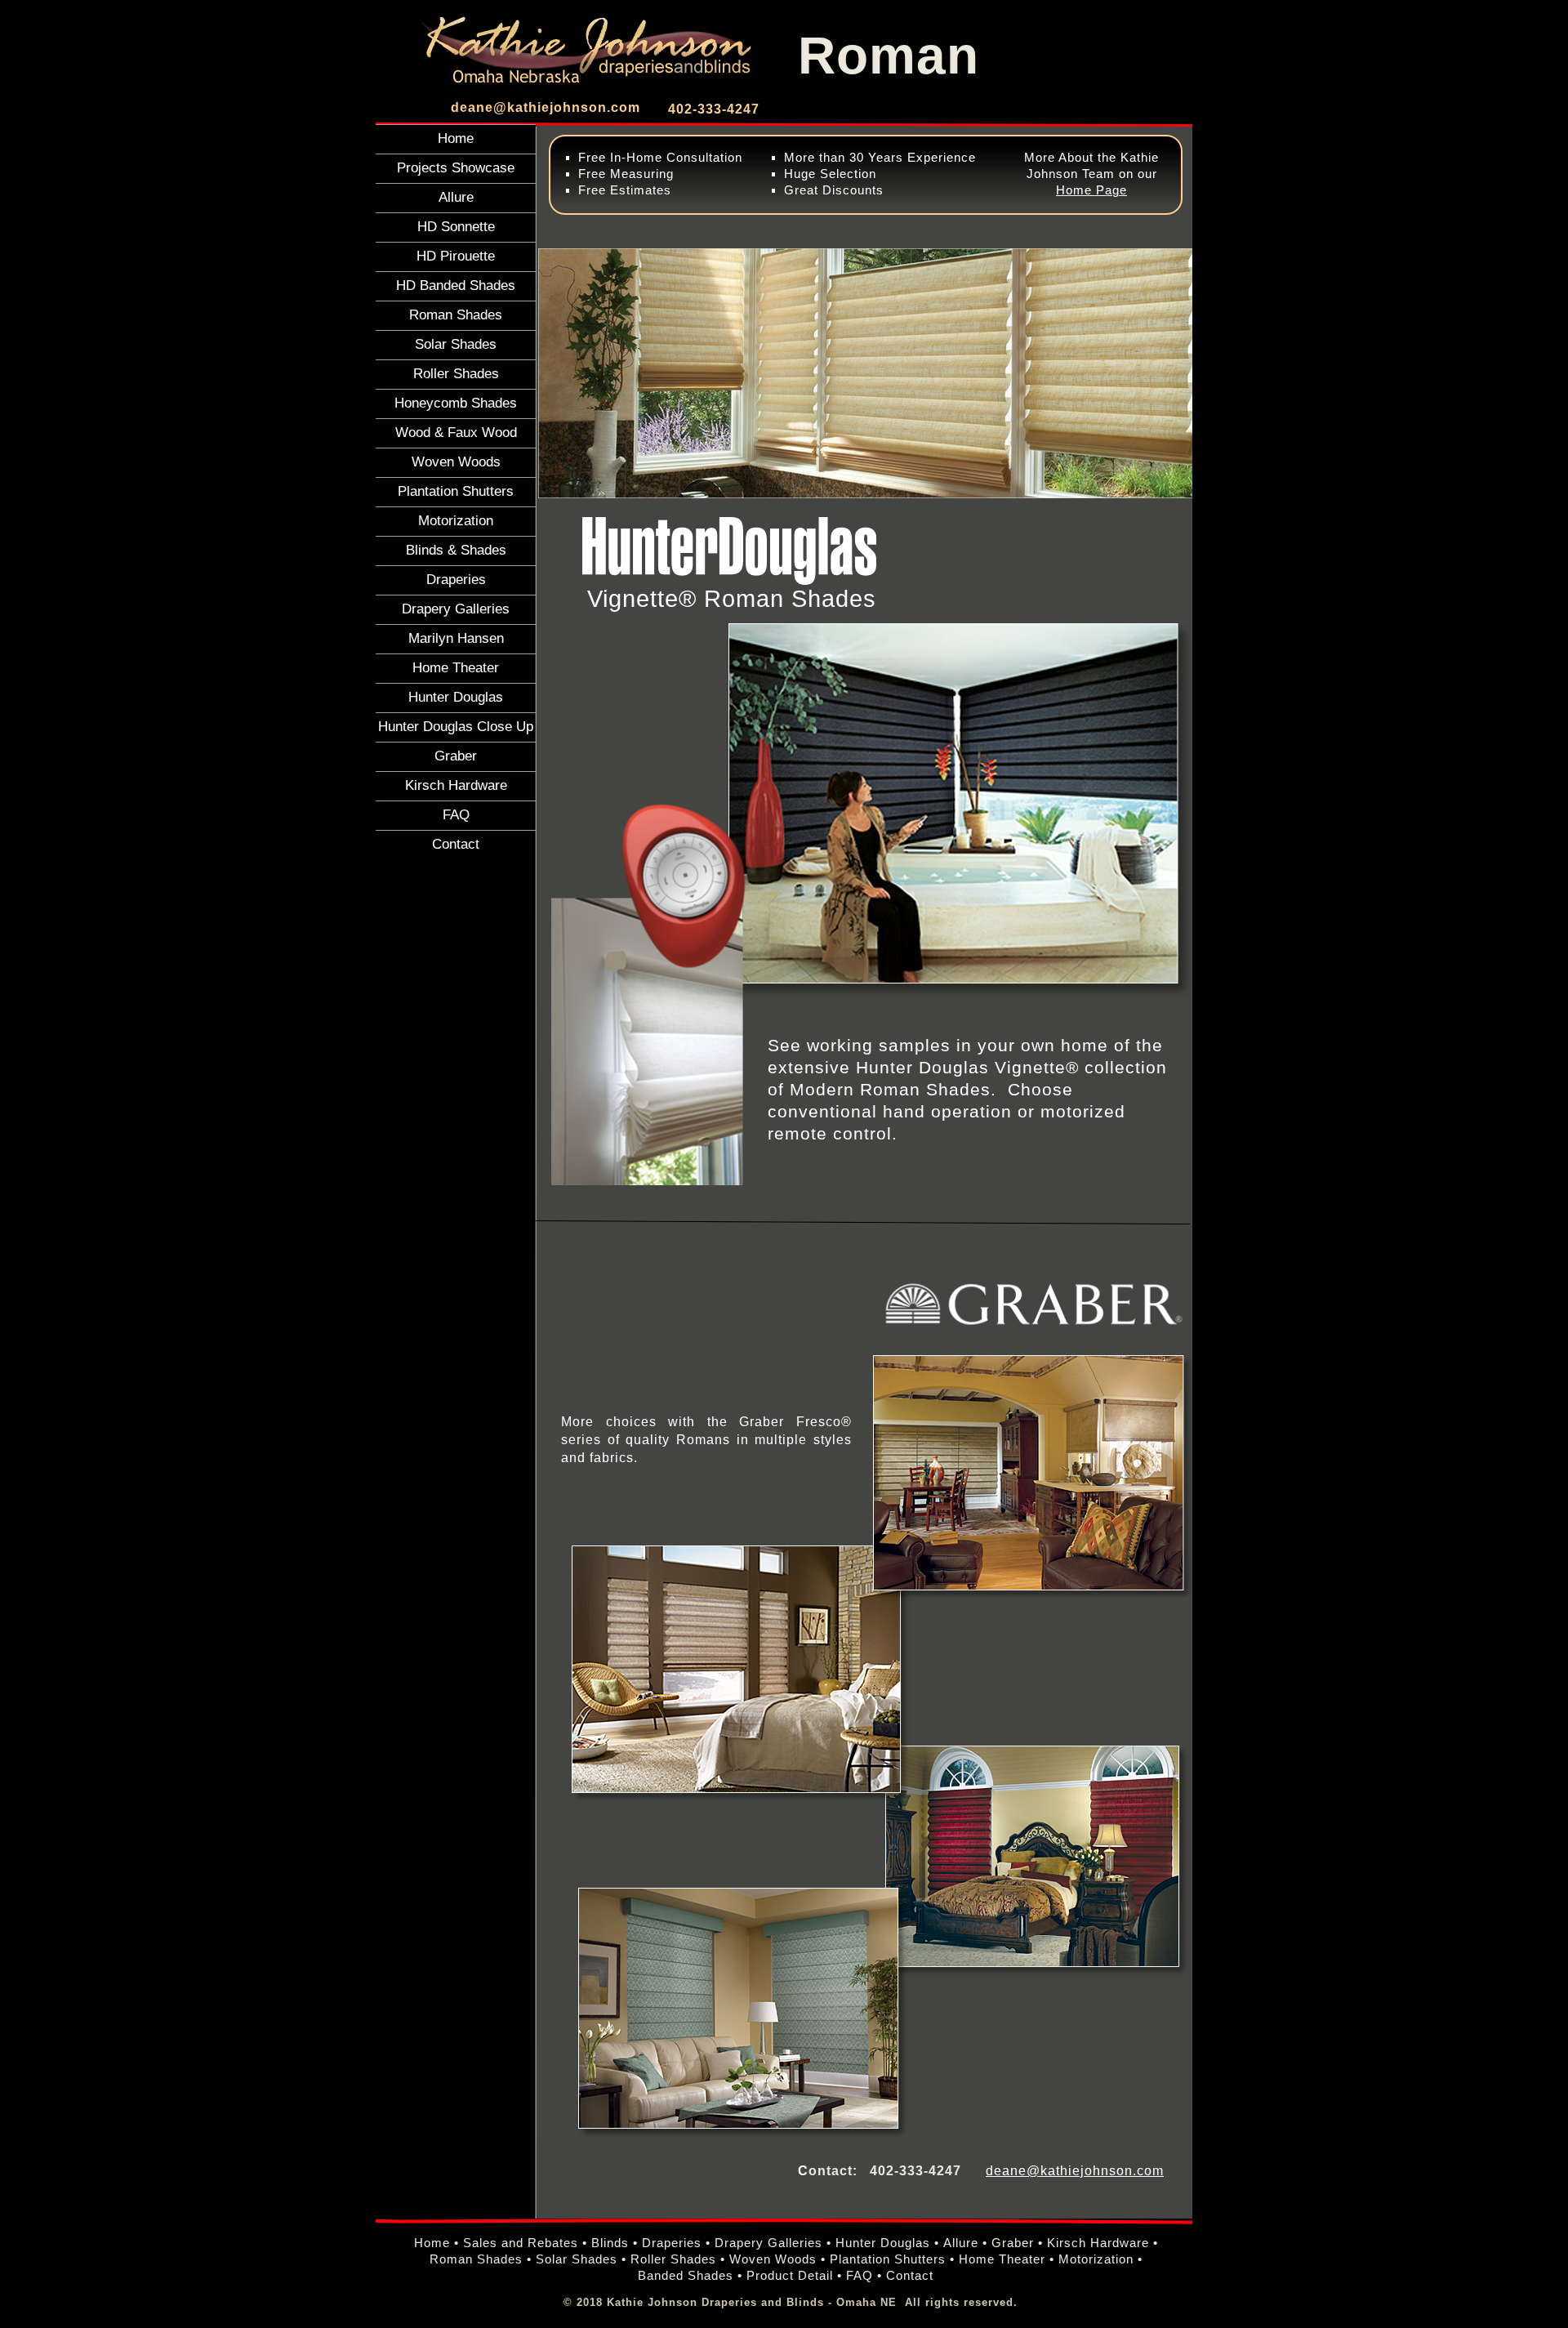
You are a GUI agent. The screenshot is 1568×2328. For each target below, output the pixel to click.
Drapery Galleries (456, 609)
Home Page (1091, 190)
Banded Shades (686, 2275)
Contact (456, 844)
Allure (456, 197)
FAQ (456, 814)
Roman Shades (456, 314)
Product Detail (790, 2275)
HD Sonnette (456, 226)
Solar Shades (456, 344)
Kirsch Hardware (456, 785)
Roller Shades (456, 373)
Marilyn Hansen (456, 638)
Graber (456, 756)
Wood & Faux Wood (456, 432)
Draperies (456, 579)
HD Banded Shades (456, 285)
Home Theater (456, 667)
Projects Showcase (456, 167)
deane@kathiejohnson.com (546, 107)
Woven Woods (456, 462)
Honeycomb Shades (456, 403)
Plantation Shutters (456, 491)
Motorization (456, 520)
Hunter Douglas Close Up (456, 726)
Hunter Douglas (456, 697)
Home (456, 138)
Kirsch (1067, 2243)
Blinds (610, 2243)
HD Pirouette (456, 256)
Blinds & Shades (456, 550)
